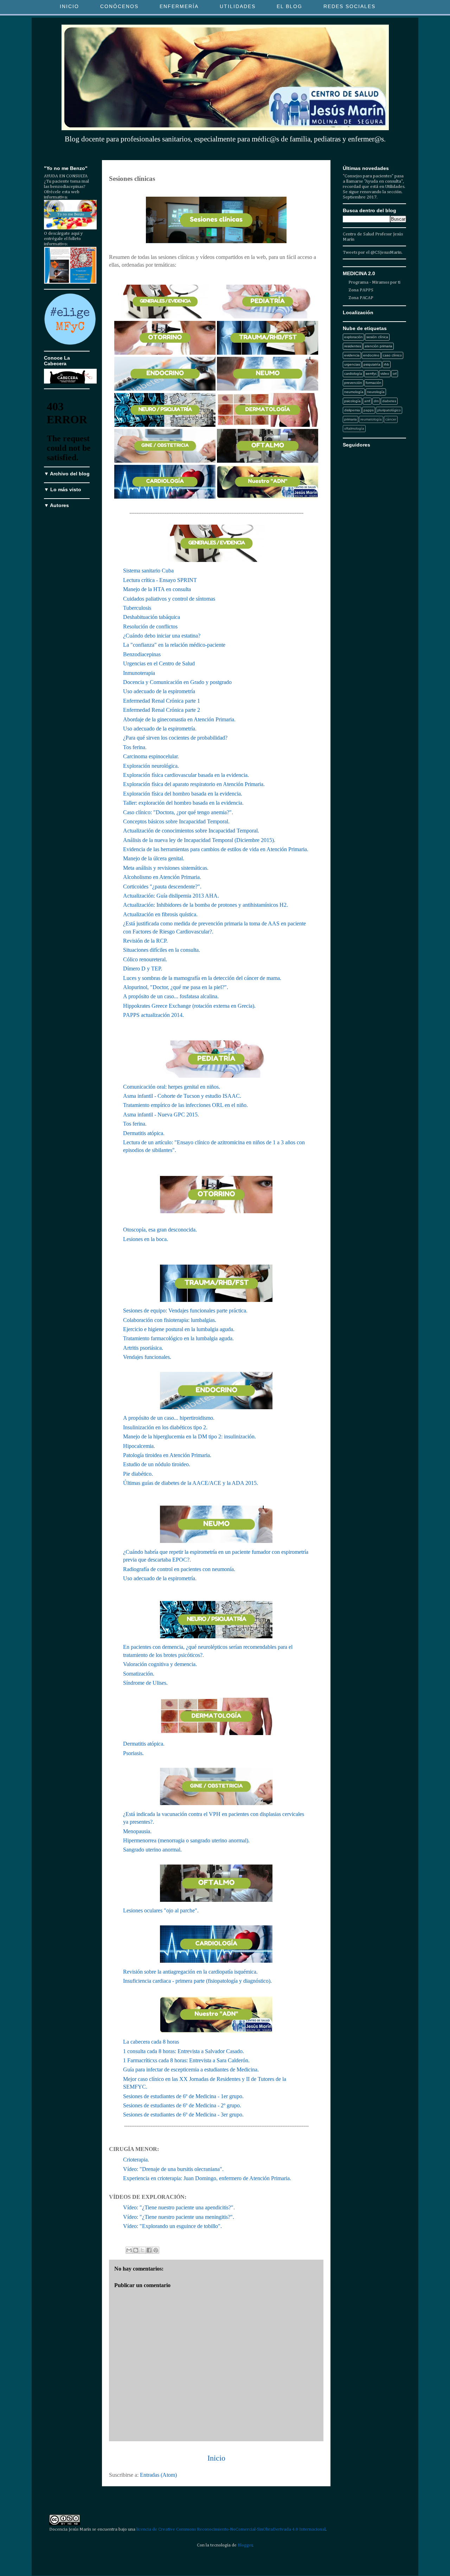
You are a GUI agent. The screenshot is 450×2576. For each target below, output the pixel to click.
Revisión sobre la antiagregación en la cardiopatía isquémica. (190, 1972)
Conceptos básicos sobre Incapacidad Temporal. (176, 821)
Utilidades (238, 6)
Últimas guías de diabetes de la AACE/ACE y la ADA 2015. (191, 1483)
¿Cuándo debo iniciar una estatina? (162, 636)
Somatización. (139, 1674)
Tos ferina (134, 747)
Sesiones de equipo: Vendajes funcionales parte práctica (185, 1311)
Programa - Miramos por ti (374, 282)
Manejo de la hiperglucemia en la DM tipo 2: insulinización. (189, 1436)
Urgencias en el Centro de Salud (159, 663)
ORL (395, 374)
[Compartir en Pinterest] (156, 2250)
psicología (352, 401)
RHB (387, 364)
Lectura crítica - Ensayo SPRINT (160, 580)
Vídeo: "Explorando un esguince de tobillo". (172, 2226)
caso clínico (392, 355)
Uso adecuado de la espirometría (159, 691)
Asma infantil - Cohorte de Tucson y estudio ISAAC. (182, 1096)
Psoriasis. (133, 1753)
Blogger (245, 2545)
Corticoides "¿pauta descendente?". (162, 887)
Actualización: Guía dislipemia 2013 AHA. (171, 896)
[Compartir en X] (142, 2250)
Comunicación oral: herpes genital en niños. (172, 1087)
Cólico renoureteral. (145, 959)
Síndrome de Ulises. (145, 1683)
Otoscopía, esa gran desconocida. (160, 1230)
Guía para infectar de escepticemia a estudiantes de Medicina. (191, 2069)
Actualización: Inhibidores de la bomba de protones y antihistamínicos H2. (205, 905)
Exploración (353, 337)
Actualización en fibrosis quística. (160, 914)
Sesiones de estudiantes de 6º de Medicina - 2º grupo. (182, 2105)
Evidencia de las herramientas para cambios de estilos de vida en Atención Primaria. (216, 849)
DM (376, 401)
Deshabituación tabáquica (152, 617)
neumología (354, 392)
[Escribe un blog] (136, 2250)
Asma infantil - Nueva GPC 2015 (160, 1115)
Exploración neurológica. (151, 766)
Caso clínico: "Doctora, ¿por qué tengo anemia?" (177, 812)
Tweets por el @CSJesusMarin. (373, 252)
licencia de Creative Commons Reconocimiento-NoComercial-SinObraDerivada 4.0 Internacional (231, 2529)
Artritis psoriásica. (143, 1348)
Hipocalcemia (138, 1446)
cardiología (353, 374)
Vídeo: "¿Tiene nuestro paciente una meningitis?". (179, 2217)
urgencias (352, 364)
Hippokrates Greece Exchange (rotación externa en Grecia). (189, 1006)
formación (374, 383)
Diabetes (389, 401)
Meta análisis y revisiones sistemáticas (165, 868)
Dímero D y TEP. (143, 969)
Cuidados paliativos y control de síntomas (169, 599)
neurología (376, 392)
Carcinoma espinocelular (150, 756)
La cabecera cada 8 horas (151, 2042)
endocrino (371, 355)
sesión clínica (377, 337)
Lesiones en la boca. (146, 1239)
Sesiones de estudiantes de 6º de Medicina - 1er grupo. (183, 2096)
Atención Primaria (378, 346)
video (385, 374)
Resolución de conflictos (150, 626)
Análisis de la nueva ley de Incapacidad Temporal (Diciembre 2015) (198, 840)
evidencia (352, 355)
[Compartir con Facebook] (149, 2250)
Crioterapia (135, 2160)
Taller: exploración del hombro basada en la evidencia (183, 803)
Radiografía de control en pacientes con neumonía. (179, 1569)
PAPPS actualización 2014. (153, 1015)
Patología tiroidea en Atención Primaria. (167, 1455)
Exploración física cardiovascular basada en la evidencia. (186, 775)
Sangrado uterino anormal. (152, 1850)
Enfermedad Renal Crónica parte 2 (162, 710)
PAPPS (369, 410)
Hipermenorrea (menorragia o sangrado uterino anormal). (186, 1840)
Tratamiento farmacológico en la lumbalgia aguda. (178, 1338)
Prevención (353, 383)
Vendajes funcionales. (148, 1357)
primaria (351, 419)
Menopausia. (137, 1831)
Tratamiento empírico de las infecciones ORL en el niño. (185, 1105)
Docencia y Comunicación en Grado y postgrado (177, 682)
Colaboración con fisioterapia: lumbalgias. (170, 1320)
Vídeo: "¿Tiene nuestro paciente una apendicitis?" (178, 2207)
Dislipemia (352, 410)
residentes (353, 346)
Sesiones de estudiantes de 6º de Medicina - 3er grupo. (183, 2115)
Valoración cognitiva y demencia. (160, 1664)
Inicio (69, 6)
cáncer (391, 419)
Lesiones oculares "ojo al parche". (161, 1910)
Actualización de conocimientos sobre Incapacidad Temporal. (191, 831)
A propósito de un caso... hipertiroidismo (168, 1418)
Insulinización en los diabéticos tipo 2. (165, 1427)
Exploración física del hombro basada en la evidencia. (183, 794)
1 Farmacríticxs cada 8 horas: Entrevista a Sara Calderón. (186, 2060)
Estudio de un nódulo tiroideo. (157, 1464)
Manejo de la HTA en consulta (157, 589)
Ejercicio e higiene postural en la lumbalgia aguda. (179, 1329)
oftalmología (354, 428)
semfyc (371, 374)
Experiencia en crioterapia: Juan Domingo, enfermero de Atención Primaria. (207, 2178)
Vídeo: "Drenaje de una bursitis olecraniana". (173, 2169)
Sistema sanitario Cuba (148, 571)
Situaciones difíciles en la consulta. (162, 950)
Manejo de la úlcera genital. (154, 858)
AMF (367, 401)
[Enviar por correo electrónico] (129, 2250)
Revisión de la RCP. (145, 941)
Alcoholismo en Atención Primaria (161, 877)
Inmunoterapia (139, 673)
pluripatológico (389, 410)
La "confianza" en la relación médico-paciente (174, 645)
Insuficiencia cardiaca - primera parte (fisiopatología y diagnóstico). (197, 1981)
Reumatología (371, 419)
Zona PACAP (361, 298)
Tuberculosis (137, 608)
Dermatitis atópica (143, 1133)
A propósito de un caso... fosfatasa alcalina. (171, 996)
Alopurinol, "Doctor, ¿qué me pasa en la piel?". (176, 987)
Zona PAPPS (361, 290)
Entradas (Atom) (158, 2475)
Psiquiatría (372, 364)
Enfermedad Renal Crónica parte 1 (162, 701)
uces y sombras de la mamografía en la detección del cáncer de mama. (204, 978)
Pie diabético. (138, 1474)
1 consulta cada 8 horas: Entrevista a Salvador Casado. (184, 2051)
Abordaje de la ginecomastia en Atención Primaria (179, 719)
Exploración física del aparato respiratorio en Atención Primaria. (194, 784)
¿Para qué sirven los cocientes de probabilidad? (175, 738)
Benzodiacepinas (142, 654)
